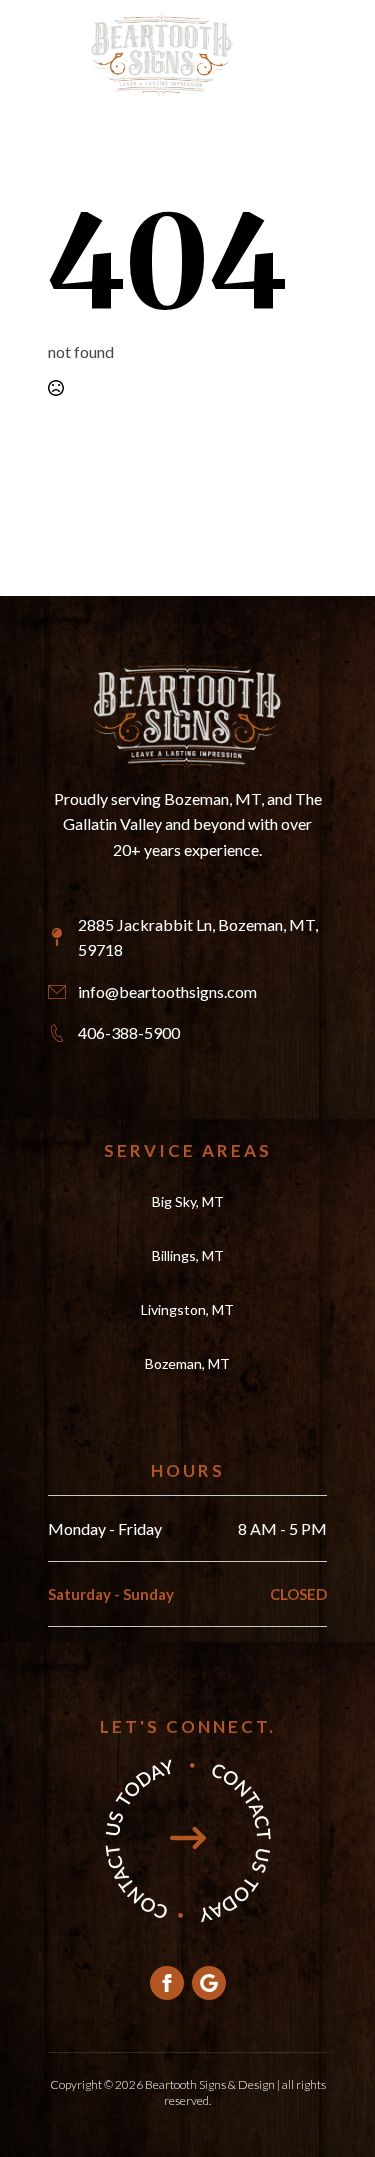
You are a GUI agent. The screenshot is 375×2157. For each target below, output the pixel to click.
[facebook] (167, 1983)
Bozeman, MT (187, 1363)
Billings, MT (188, 1255)
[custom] (209, 1983)
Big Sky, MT (188, 1201)
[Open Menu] (273, 54)
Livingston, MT (187, 1309)
